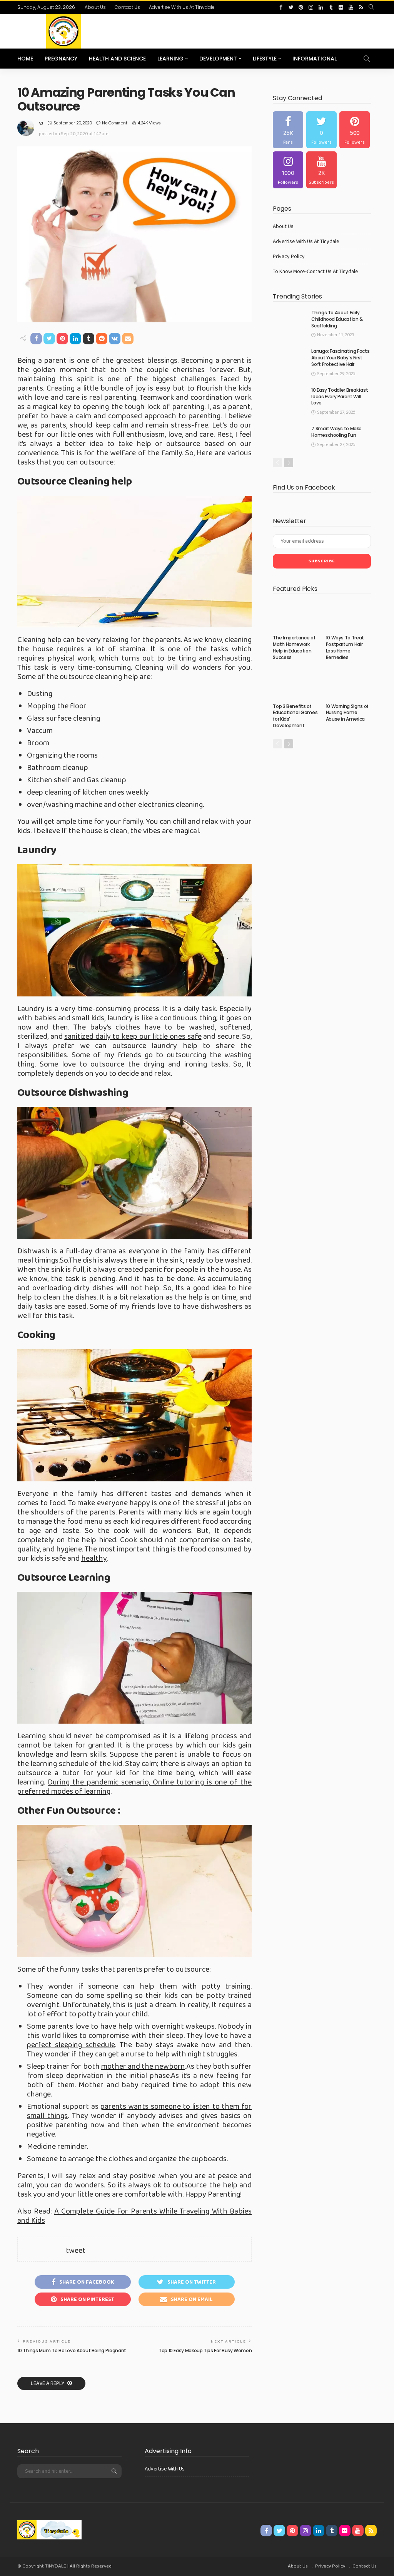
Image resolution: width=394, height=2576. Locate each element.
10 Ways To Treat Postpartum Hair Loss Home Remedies (345, 647)
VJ (41, 123)
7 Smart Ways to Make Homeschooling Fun (336, 432)
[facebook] (281, 7)
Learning (170, 59)
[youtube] (351, 7)
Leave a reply (48, 2383)
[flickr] (341, 7)
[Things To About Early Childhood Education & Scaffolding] (289, 320)
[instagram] (311, 7)
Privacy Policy (289, 257)
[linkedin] (321, 7)
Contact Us (127, 7)
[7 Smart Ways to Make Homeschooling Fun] (289, 436)
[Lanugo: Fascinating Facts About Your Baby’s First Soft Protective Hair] (289, 359)
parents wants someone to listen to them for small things (139, 2111)
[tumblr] (331, 7)
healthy (94, 1558)
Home (25, 59)
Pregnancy (61, 59)
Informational (315, 59)
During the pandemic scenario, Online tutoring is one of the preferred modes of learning (134, 1787)
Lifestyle (265, 59)
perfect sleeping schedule (71, 2045)
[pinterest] (301, 7)
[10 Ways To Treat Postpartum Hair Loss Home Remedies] (348, 616)
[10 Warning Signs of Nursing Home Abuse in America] (348, 684)
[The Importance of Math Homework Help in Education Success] (295, 616)
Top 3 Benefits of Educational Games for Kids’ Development (295, 716)
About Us (95, 7)
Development (218, 59)
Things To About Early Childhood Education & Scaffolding (337, 319)
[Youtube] (321, 170)
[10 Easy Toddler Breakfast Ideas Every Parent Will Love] (289, 398)
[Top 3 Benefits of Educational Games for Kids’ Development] (295, 684)
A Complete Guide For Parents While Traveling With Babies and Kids (134, 2216)
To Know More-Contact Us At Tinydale (315, 272)
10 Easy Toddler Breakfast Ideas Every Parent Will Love (340, 397)
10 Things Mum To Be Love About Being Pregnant (72, 2350)
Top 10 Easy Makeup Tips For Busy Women (205, 2350)
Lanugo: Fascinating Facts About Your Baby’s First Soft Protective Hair (340, 358)
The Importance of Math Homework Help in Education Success (294, 647)
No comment (115, 123)
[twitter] (291, 7)
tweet (76, 2251)
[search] (371, 7)
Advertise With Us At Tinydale (182, 7)
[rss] (361, 7)
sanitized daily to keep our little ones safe (133, 1036)
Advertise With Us (165, 2469)
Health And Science (117, 59)
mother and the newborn (143, 2066)
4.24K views (149, 123)
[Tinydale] (49, 2529)
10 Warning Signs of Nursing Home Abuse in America (347, 713)
